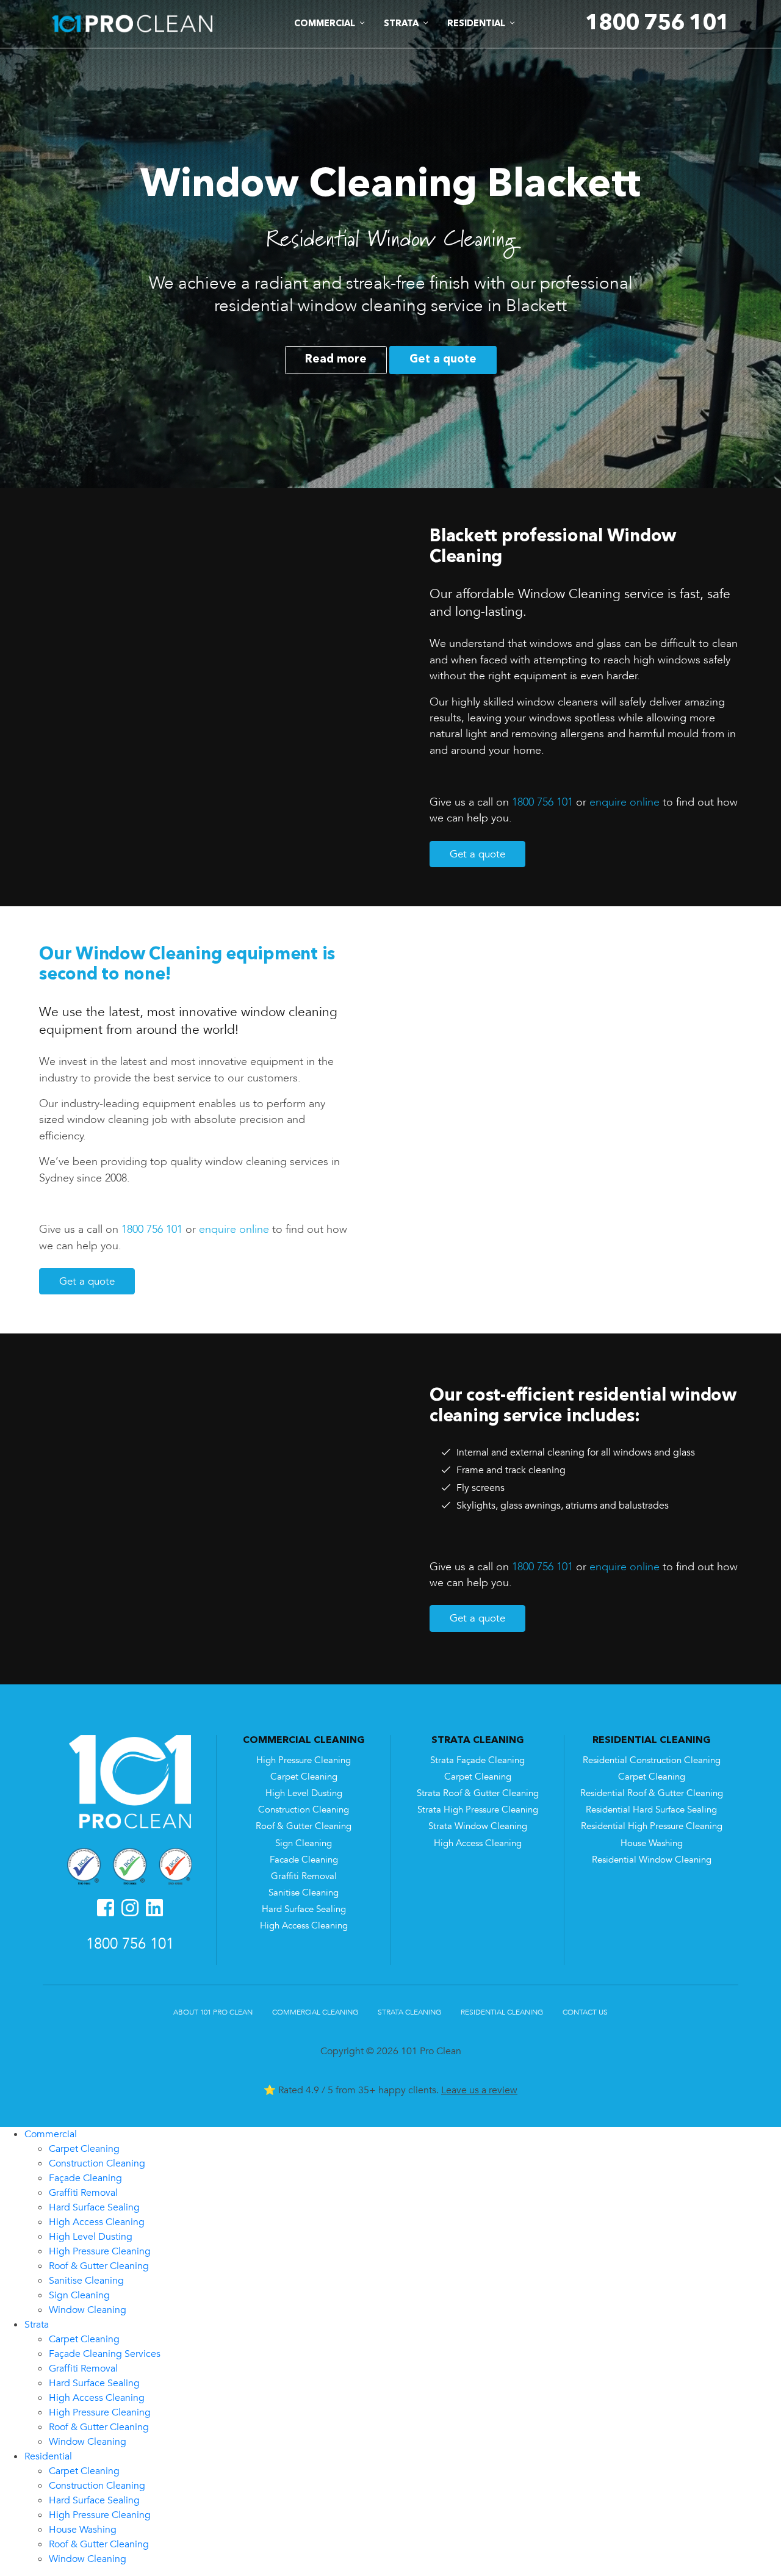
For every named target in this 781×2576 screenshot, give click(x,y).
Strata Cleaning (409, 2012)
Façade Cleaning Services (105, 2354)
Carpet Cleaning (304, 1777)
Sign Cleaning (304, 1843)
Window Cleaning (88, 2310)
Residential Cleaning (502, 2012)
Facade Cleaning (304, 1860)
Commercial (51, 2134)
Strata (37, 2325)
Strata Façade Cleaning (477, 1760)
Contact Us (585, 2012)
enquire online (624, 802)
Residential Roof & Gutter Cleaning (652, 1793)
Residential (48, 2456)
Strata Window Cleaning (478, 1826)
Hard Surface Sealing (304, 1909)
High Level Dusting (304, 1793)
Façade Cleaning (85, 2178)
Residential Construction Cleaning (652, 1760)
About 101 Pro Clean (213, 2012)
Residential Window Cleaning (652, 1860)
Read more (336, 359)
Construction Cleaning (304, 1810)
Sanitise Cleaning (304, 1893)
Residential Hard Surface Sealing (651, 1810)
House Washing (652, 1843)
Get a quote (443, 359)
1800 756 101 (542, 802)
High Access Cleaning (304, 1926)
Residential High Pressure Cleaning (652, 1826)
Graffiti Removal (304, 1876)
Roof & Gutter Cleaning (304, 1826)
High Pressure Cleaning (304, 1760)
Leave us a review (479, 2090)
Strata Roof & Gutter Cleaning (478, 1793)
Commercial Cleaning (315, 2012)
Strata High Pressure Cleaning (478, 1810)
